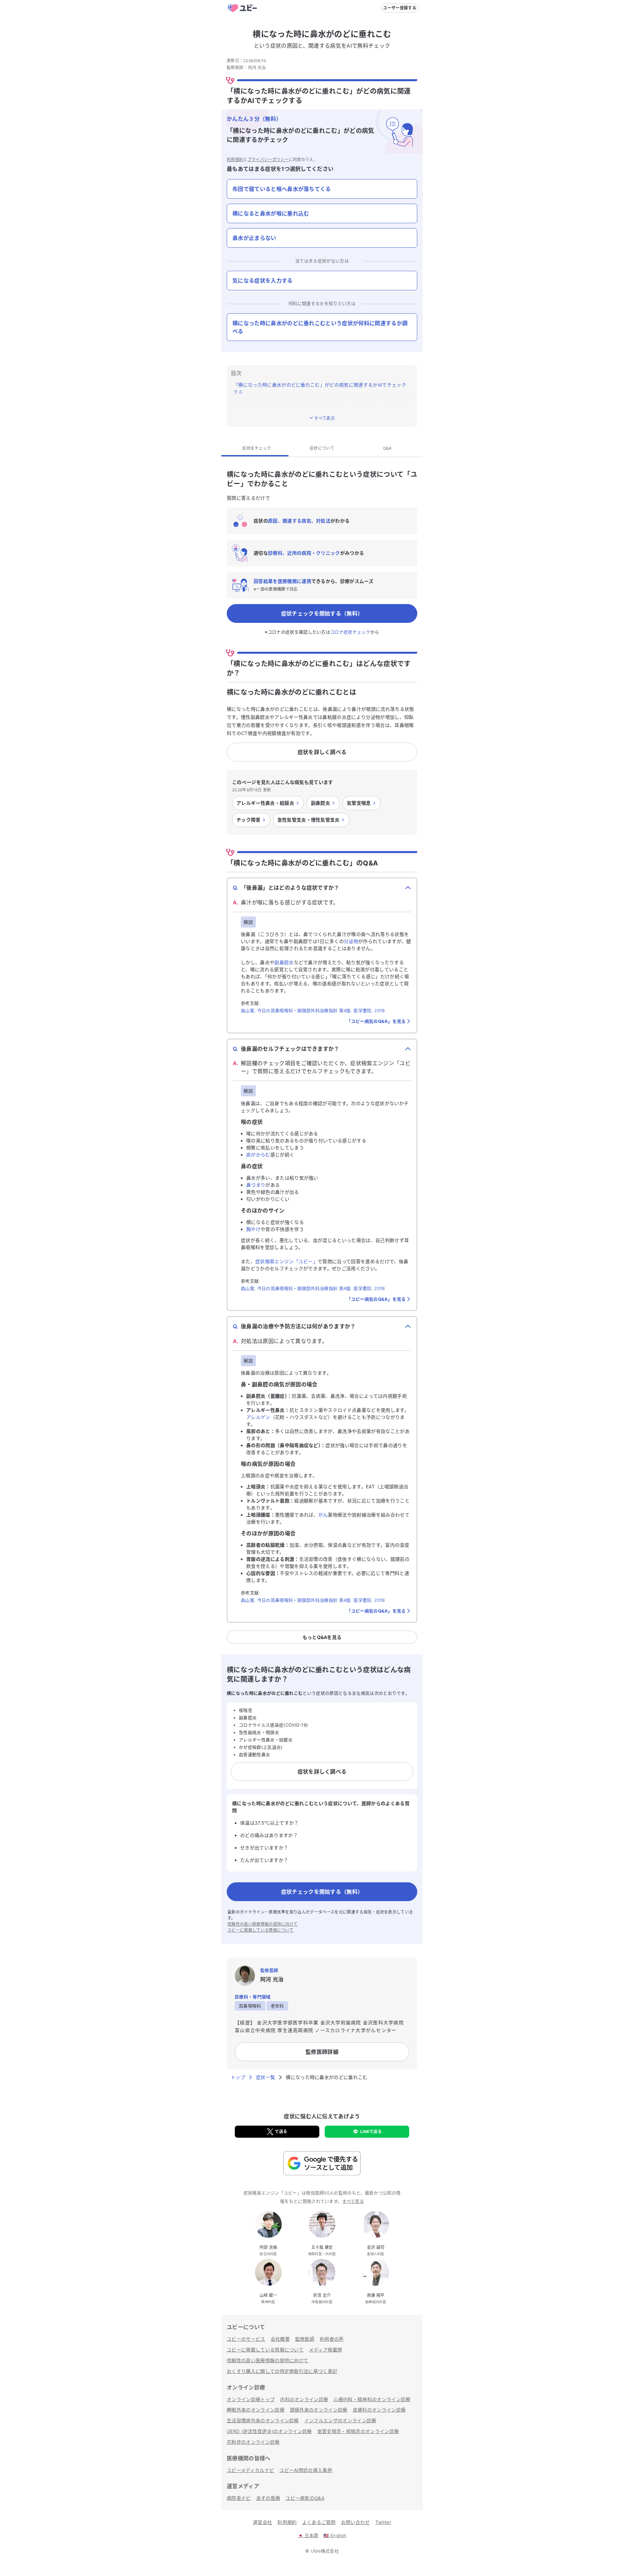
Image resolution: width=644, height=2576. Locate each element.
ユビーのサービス (246, 2339)
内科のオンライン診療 (304, 2399)
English (335, 2535)
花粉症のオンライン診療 (253, 2442)
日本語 (308, 2535)
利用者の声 (332, 2339)
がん (323, 1515)
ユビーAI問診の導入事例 (306, 2470)
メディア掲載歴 (326, 2350)
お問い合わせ (356, 2522)
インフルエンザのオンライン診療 (340, 2420)
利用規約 (235, 160)
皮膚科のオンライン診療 (379, 2410)
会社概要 (280, 2339)
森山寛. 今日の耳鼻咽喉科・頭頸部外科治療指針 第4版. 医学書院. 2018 (313, 1010)
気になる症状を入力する (263, 281)
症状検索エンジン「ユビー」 (286, 1261)
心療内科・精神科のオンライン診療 (372, 2399)
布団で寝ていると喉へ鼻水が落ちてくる (282, 189)
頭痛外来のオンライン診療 (319, 2410)
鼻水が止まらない (254, 238)
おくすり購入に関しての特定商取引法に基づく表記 (282, 2371)
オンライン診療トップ (251, 2399)
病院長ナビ (239, 2498)
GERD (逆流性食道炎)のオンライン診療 (269, 2431)
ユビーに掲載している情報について (260, 1930)
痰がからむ (258, 1155)
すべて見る (353, 2201)
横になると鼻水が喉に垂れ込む (271, 213)
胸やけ (253, 1229)
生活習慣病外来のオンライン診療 (263, 2420)
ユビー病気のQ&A (305, 2498)
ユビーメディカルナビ (250, 2470)
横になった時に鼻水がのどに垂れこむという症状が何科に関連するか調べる (320, 327)
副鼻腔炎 (284, 962)
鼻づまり (256, 1185)
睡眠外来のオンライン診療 (256, 2410)
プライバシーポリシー (268, 160)
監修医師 (305, 2339)
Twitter (383, 2522)
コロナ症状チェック (350, 632)
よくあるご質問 (319, 2522)
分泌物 (351, 941)
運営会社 (262, 2522)
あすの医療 (268, 2498)
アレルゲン (258, 1417)
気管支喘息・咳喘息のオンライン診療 (358, 2431)
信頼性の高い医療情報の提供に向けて (262, 1924)
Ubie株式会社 (325, 2551)
